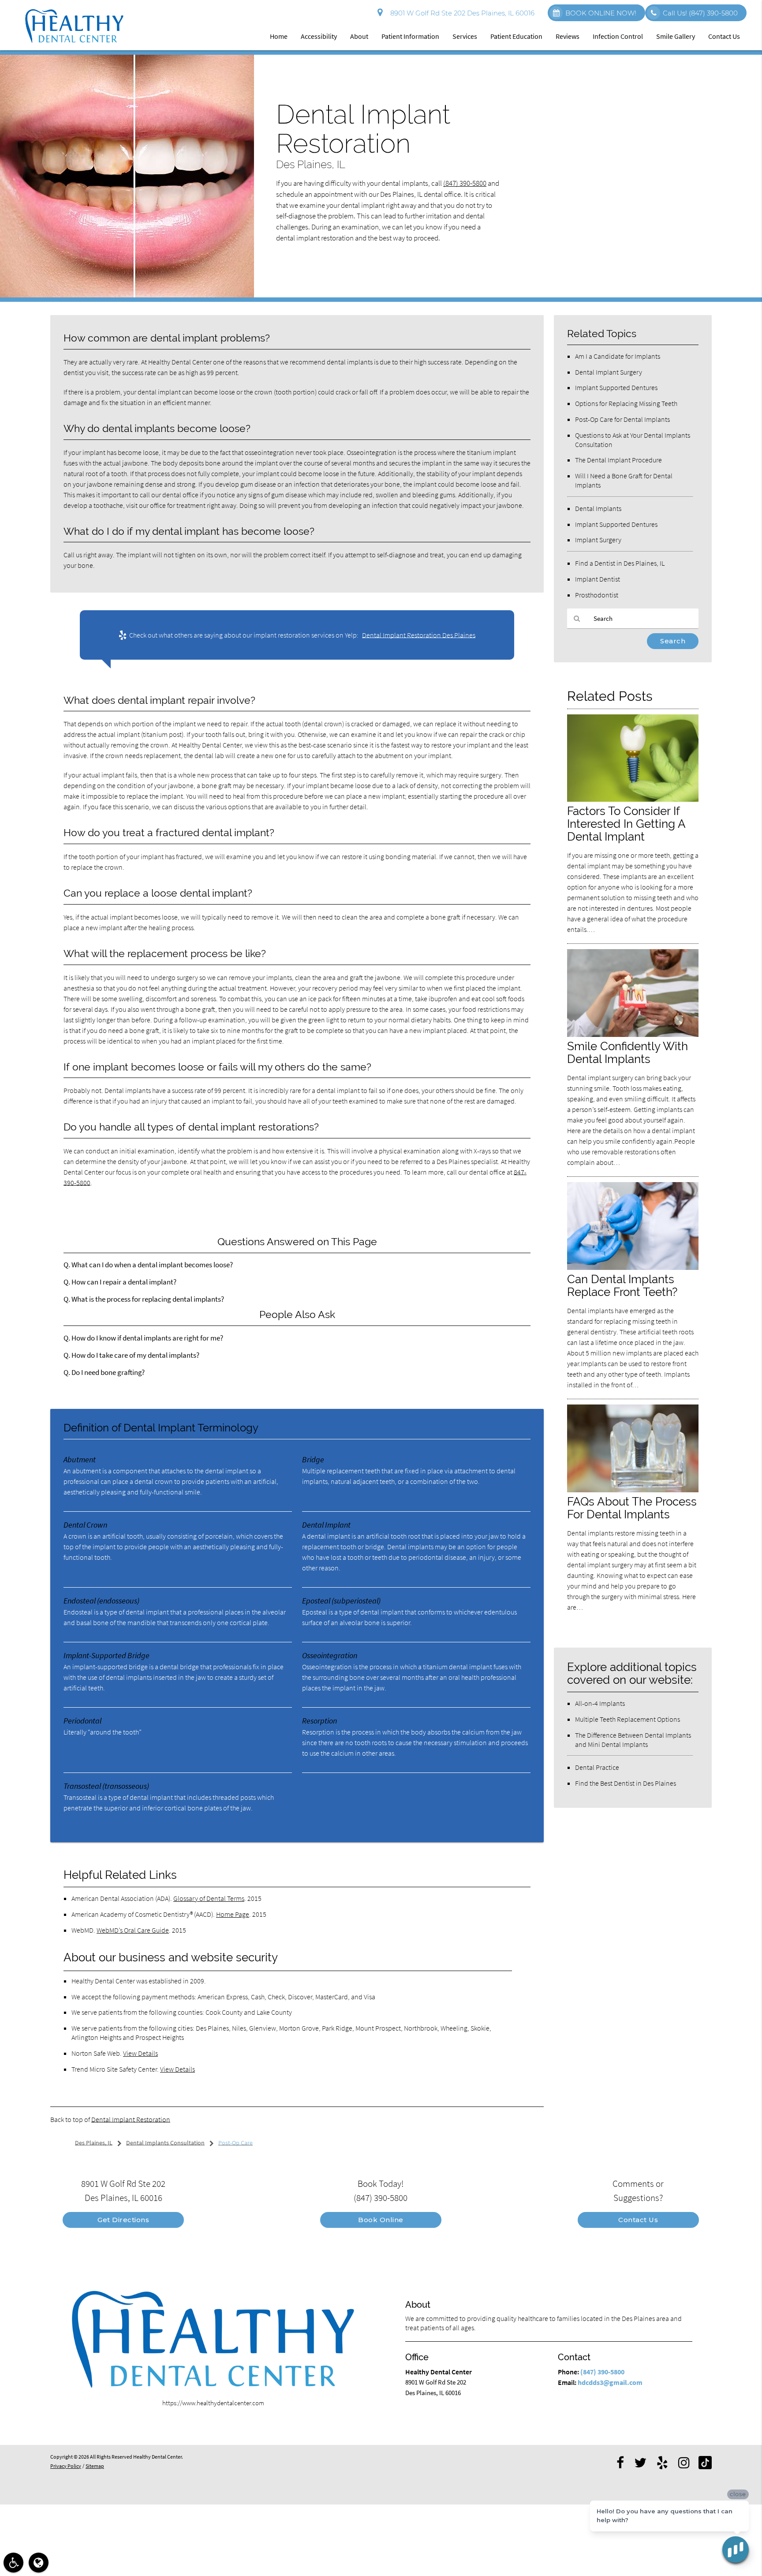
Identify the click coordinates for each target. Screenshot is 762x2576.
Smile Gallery (676, 36)
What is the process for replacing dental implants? (148, 1299)
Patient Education (516, 36)
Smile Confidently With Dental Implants (628, 1052)
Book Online (381, 2220)
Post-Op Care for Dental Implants (622, 419)
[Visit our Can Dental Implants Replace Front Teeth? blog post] (633, 1267)
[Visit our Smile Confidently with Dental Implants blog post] (633, 1035)
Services (465, 36)
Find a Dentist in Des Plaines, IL (620, 563)
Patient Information (410, 36)
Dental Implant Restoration (131, 2119)
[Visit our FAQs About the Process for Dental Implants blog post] (633, 1490)
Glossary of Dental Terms (209, 1898)
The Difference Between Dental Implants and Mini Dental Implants (633, 1740)
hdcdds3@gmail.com (610, 2382)
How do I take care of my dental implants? (135, 1355)
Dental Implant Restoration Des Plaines (419, 635)
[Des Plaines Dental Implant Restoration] (127, 295)
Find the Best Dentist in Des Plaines (626, 1783)
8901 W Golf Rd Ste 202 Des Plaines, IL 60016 (461, 13)
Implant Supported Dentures (616, 387)
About (359, 36)
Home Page (233, 1914)
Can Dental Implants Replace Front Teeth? (622, 1285)
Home (279, 36)
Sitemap (95, 2466)
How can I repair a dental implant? (124, 1282)
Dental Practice (597, 1767)
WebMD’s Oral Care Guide (133, 1930)
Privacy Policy (66, 2466)
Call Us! (700, 13)
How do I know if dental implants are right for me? (147, 1338)
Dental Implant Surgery (609, 372)
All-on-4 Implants (600, 1703)
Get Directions (123, 2220)
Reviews (568, 36)
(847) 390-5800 (465, 183)
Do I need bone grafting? (108, 1372)
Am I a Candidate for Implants (618, 356)
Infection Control (618, 36)
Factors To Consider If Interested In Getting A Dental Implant (626, 824)
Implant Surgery (598, 540)
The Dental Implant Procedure (618, 460)
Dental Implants (598, 508)
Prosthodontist (597, 595)
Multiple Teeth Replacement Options (628, 1719)
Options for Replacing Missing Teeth (626, 403)
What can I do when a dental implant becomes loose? (152, 1265)
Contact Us (724, 36)
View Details (140, 2053)
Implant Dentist (598, 579)
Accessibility (319, 36)
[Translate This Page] (39, 2563)
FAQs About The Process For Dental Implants (632, 1508)
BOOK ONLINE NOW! (601, 13)
